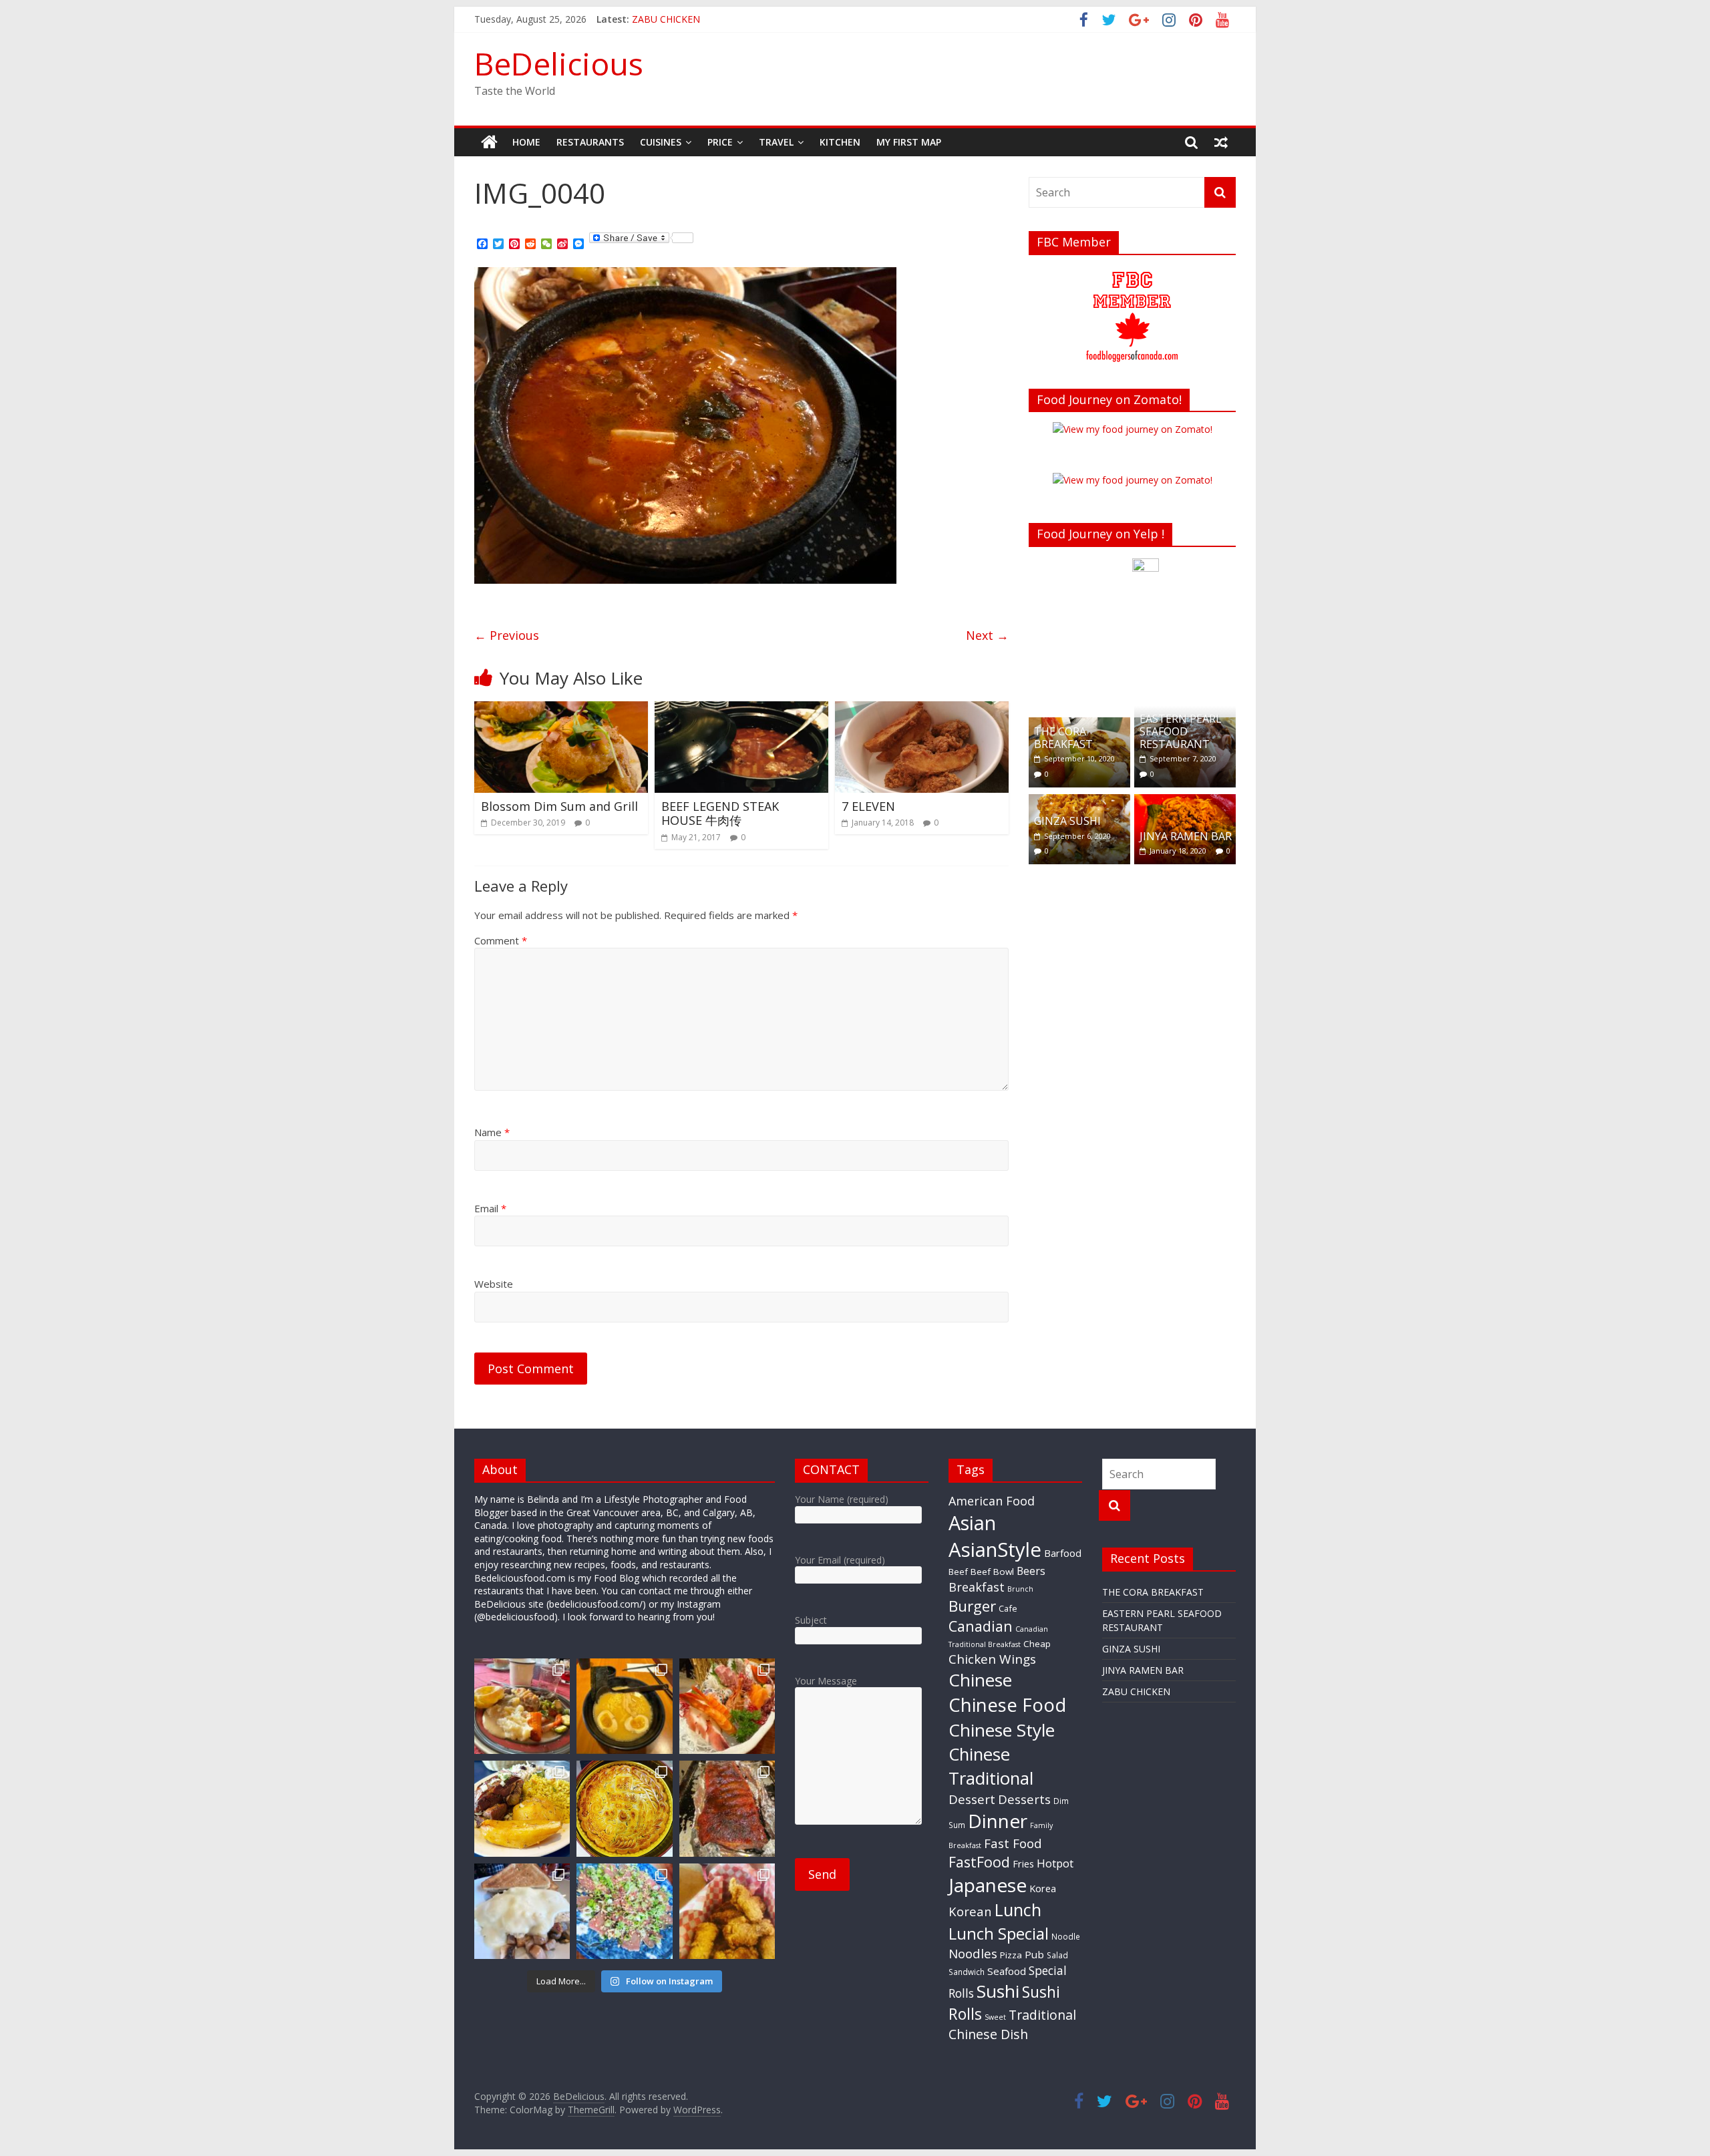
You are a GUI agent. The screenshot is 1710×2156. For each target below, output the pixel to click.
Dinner (998, 1821)
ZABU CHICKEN (1136, 1691)
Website (494, 1284)
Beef (958, 1572)
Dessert (972, 1799)
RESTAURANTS (590, 142)
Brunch (1020, 1589)
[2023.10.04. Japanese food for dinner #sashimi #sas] (727, 1706)
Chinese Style (1002, 1730)
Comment (501, 940)
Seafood (1007, 1971)
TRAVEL (776, 142)
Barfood (1063, 1553)
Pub (1034, 1954)
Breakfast (977, 1587)
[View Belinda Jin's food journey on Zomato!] (1133, 429)
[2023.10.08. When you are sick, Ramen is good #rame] (624, 1706)
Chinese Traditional (991, 1766)
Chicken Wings (992, 1659)
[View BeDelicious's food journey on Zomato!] (1133, 480)
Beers (1031, 1571)
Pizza (1011, 1955)
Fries (1023, 1863)
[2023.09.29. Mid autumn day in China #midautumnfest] (624, 1808)
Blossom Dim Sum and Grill (559, 806)
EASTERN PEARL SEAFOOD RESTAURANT (1181, 731)
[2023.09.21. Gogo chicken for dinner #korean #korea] (727, 1911)
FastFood (979, 1862)
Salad (1057, 1955)
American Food (992, 1501)
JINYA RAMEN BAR (673, 19)
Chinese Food (1007, 1705)
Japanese (988, 1885)
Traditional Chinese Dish (1012, 2024)
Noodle (1066, 1936)
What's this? (1146, 688)
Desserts (1024, 1799)
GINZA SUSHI (1067, 821)
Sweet (995, 2017)
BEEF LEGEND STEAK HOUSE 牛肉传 (720, 814)
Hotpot (1055, 1863)
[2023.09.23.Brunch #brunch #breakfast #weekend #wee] (522, 1911)
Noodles (973, 1954)
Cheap (1037, 1644)
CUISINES (661, 142)
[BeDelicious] (489, 142)
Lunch (1018, 1910)
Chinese (980, 1680)
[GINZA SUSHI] (1079, 801)
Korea (1043, 1888)
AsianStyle (995, 1550)
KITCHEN (840, 142)
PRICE (720, 142)
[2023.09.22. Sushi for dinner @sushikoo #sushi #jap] (624, 1911)
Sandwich (967, 1972)
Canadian (981, 1626)
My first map (909, 142)
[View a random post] (1221, 142)
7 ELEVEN (868, 806)
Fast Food (1013, 1843)
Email (490, 1208)
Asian (972, 1522)
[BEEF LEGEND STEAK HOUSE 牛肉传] (741, 709)
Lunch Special (999, 1933)
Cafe (1008, 1608)
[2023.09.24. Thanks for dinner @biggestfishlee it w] (727, 1808)
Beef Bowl (992, 1572)
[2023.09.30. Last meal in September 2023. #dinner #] (522, 1808)
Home (526, 142)
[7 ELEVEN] (922, 709)
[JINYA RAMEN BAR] (1185, 801)
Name (492, 1132)
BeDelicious (559, 63)
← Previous (507, 635)
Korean (970, 1911)
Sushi (998, 1991)
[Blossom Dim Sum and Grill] (561, 709)
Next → (987, 635)
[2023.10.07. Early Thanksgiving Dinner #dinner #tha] (522, 1706)
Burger (972, 1606)
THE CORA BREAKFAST (1063, 738)
